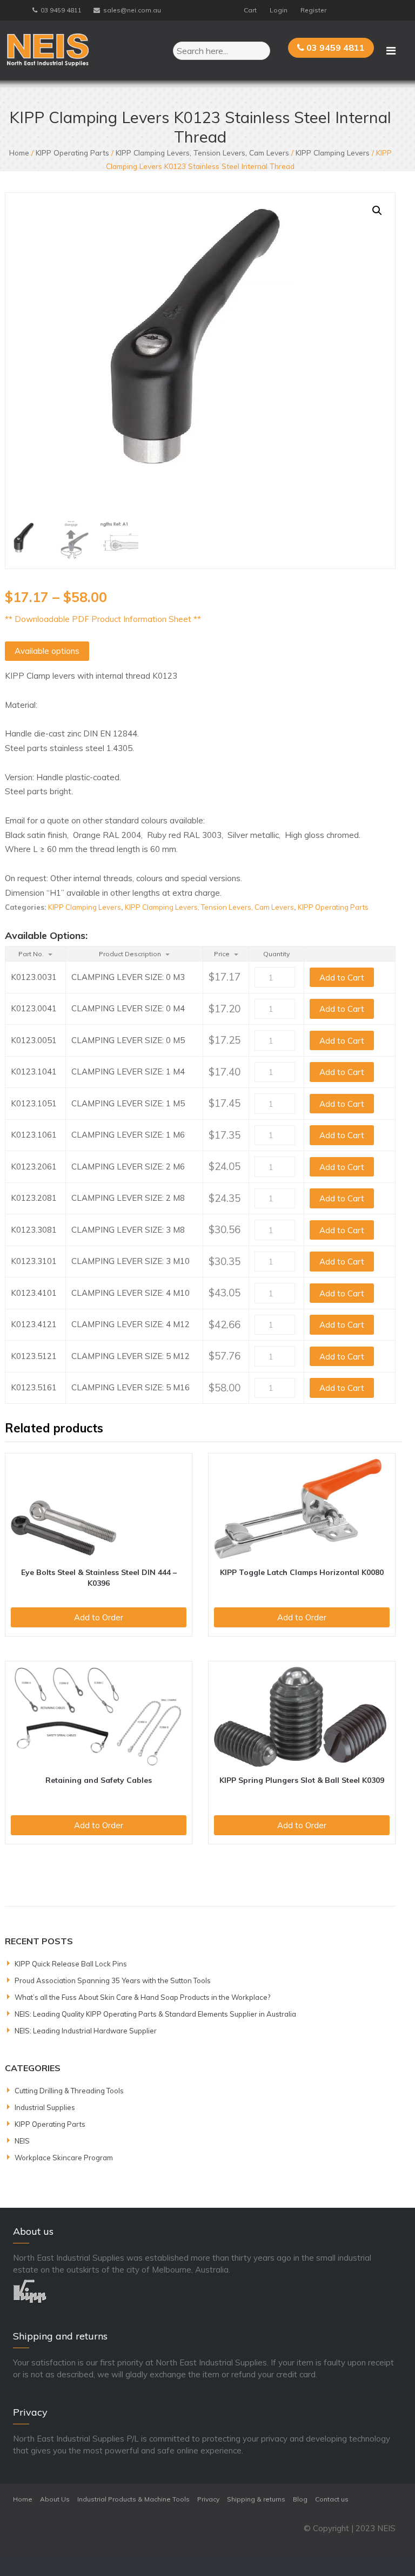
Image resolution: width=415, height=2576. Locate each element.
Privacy (208, 2499)
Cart (250, 10)
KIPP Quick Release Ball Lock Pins (71, 1964)
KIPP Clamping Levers (333, 153)
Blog (300, 2499)
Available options (47, 651)
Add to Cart (342, 978)
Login (279, 10)
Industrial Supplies (45, 2107)
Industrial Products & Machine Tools (133, 2499)
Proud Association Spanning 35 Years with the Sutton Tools (113, 1980)
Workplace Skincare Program (64, 2158)
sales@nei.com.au (132, 10)
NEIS (22, 2141)
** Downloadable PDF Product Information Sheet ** (103, 619)
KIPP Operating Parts (72, 153)
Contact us (332, 2499)
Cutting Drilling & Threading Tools (69, 2091)
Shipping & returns (256, 2499)
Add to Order (99, 1617)
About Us (55, 2499)
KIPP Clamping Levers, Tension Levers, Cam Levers (202, 153)
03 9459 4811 (61, 10)
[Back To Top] (387, 2548)
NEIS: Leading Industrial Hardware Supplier (86, 2031)
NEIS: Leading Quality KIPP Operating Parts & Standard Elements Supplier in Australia (155, 2014)
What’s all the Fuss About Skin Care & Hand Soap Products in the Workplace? (142, 1997)
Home (19, 153)
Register (313, 10)
